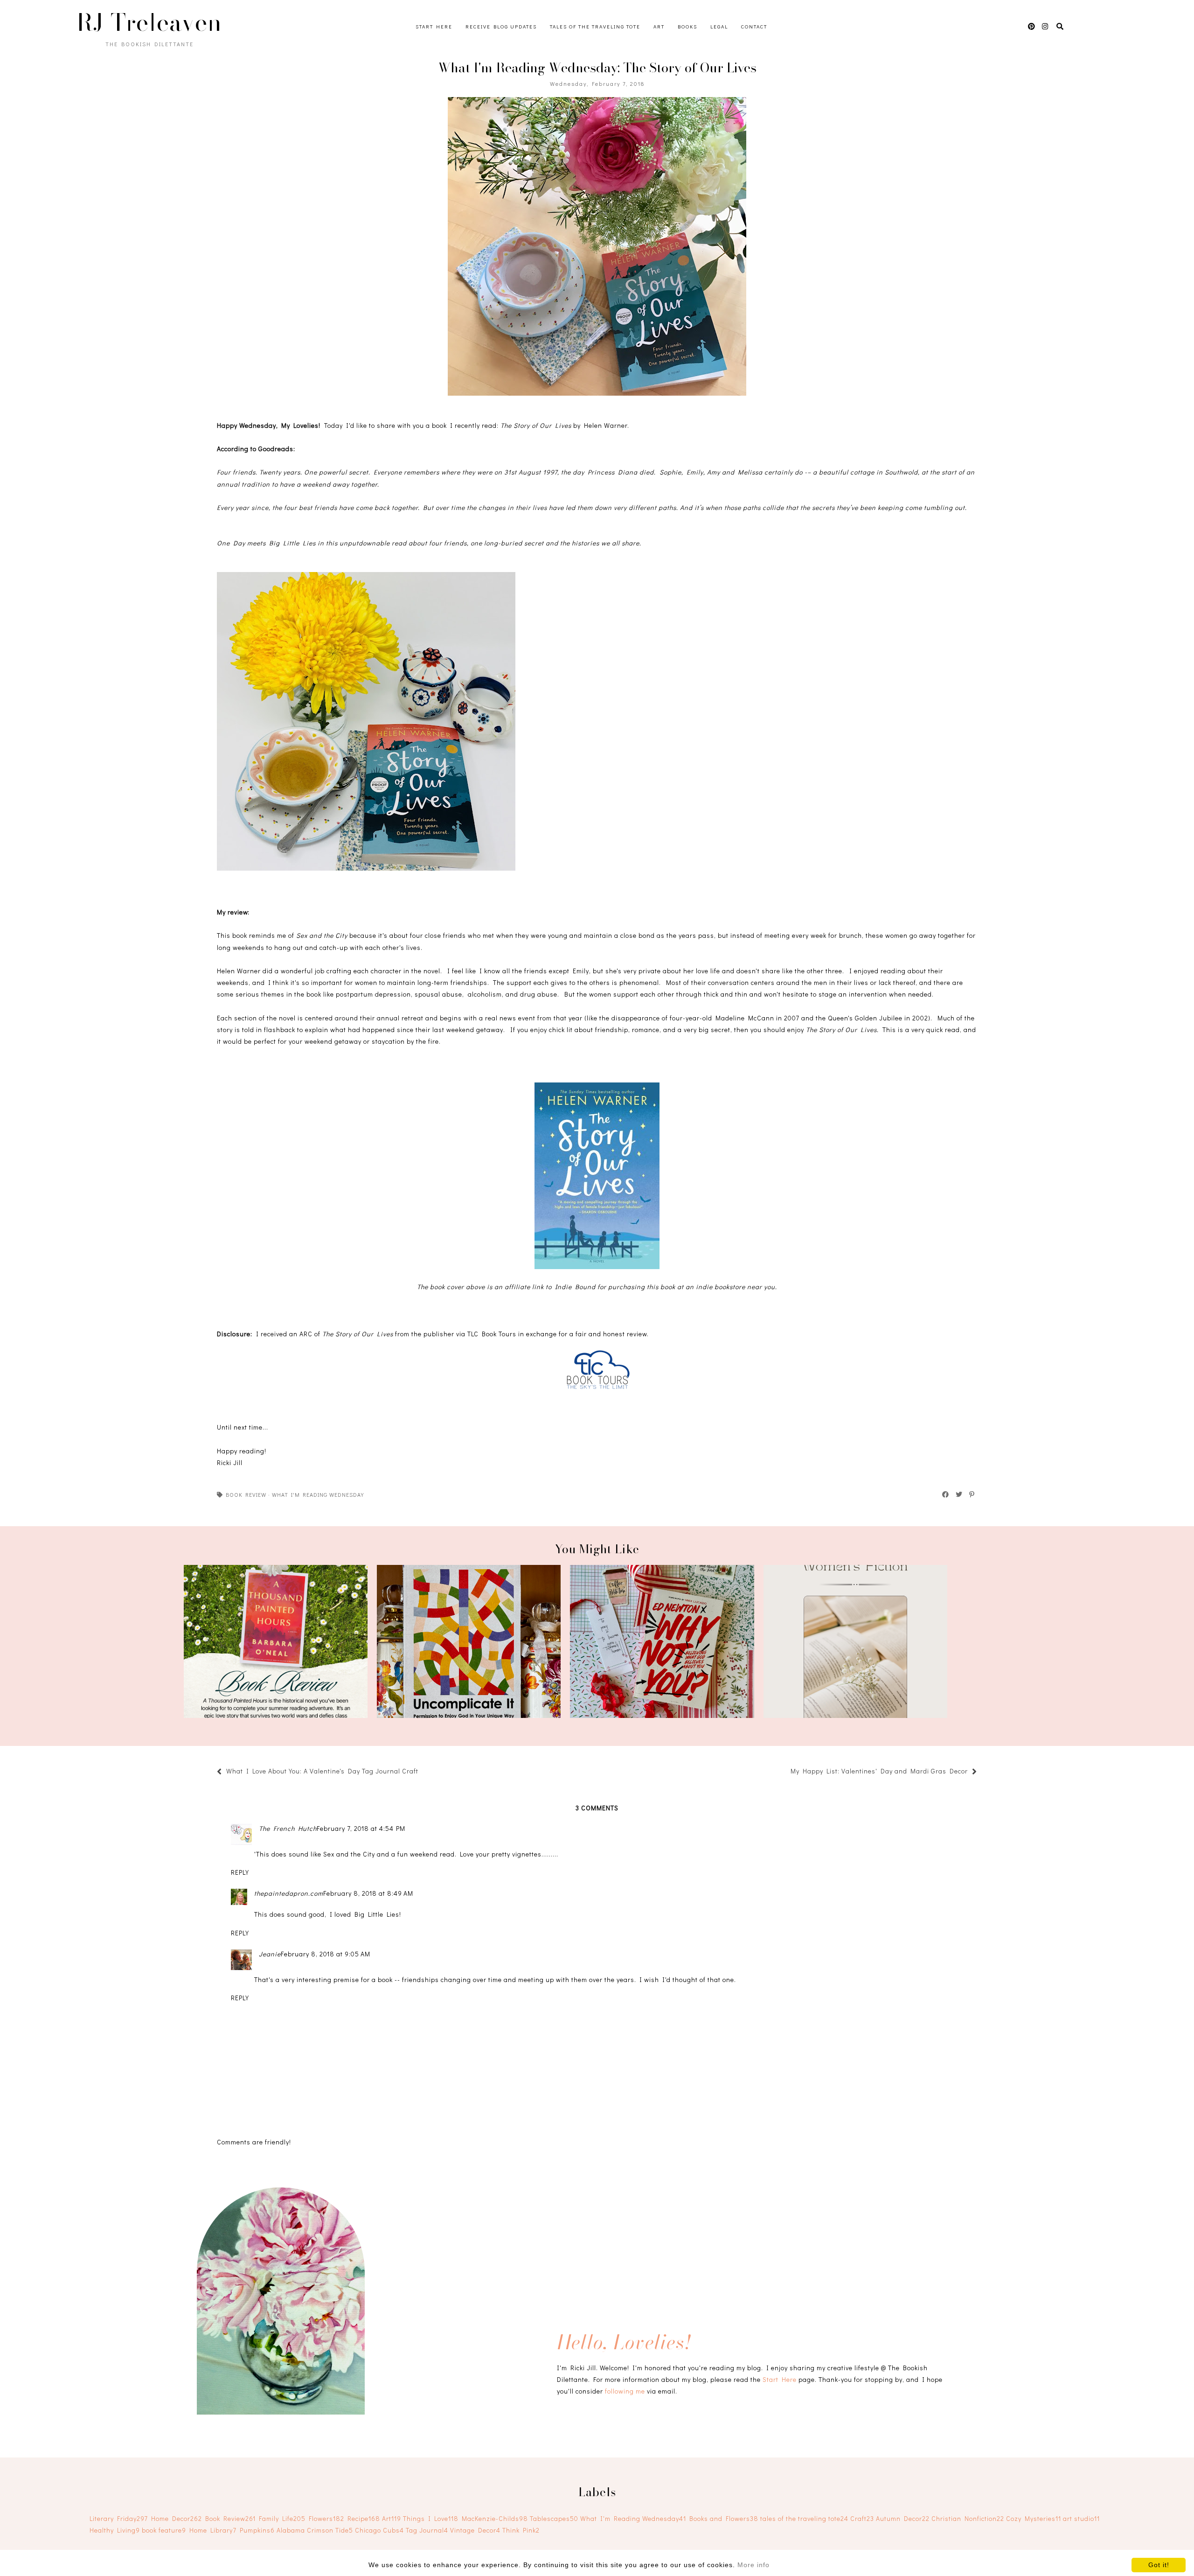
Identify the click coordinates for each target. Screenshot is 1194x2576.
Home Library (213, 2530)
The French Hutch (288, 1828)
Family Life (282, 2518)
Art (659, 26)
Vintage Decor (475, 2530)
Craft (862, 2518)
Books (687, 26)
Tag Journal (427, 2530)
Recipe (364, 2518)
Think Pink (521, 2530)
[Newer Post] (423, 1772)
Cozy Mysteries (1034, 2518)
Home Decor (177, 2518)
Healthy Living (115, 2530)
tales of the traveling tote (804, 2518)
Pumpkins (257, 2530)
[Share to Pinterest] (972, 1494)
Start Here (434, 26)
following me (625, 2391)
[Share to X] (959, 1494)
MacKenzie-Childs (495, 2518)
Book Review (246, 1494)
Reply (240, 1872)
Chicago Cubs (379, 2530)
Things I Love (431, 2518)
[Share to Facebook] (946, 1494)
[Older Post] (786, 1772)
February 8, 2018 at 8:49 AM (368, 1893)
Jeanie (270, 1954)
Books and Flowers (724, 2518)
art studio (1081, 2518)
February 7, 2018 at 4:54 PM (361, 1828)
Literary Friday (119, 2518)
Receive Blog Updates (501, 26)
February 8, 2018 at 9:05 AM (326, 1954)
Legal (719, 26)
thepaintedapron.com (289, 1893)
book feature (164, 2530)
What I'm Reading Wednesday (318, 1494)
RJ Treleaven (149, 22)
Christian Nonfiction (968, 2518)
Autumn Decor (903, 2518)
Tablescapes (554, 2518)
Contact (754, 26)
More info (753, 2565)
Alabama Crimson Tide (315, 2530)
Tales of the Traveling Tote (595, 26)
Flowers (326, 2518)
